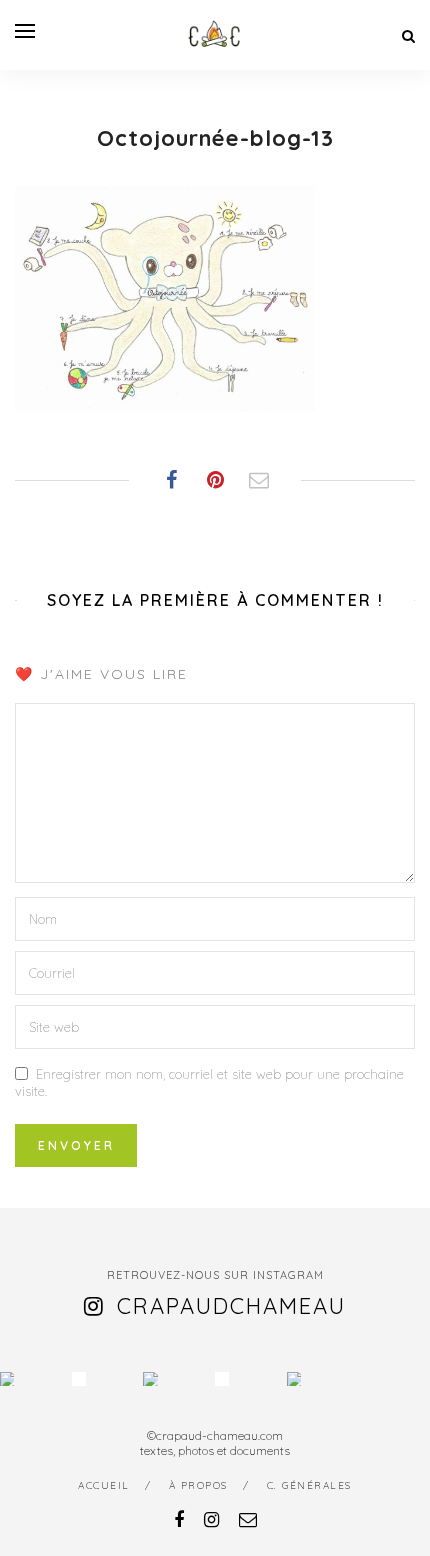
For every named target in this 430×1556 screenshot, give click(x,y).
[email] (248, 1519)
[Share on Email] (259, 480)
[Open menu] (25, 31)
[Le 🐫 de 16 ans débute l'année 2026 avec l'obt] (7, 1379)
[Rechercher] (408, 36)
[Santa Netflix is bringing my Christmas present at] (79, 1379)
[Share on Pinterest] (215, 480)
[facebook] (179, 1519)
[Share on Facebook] (171, 480)
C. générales (309, 1485)
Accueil (104, 1485)
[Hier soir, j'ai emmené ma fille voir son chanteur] (222, 1379)
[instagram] (211, 1519)
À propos (198, 1485)
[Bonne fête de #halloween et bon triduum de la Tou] (294, 1379)
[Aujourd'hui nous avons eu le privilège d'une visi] (150, 1379)
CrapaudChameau (231, 1306)
